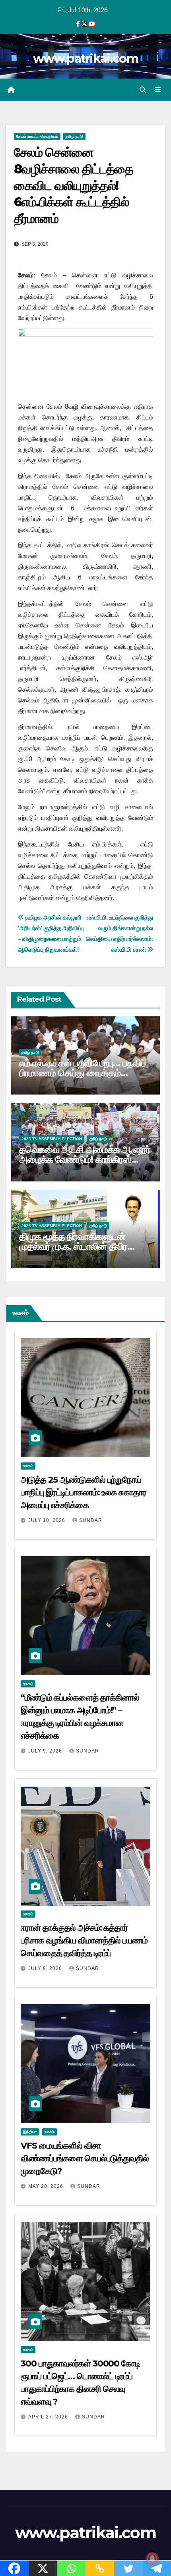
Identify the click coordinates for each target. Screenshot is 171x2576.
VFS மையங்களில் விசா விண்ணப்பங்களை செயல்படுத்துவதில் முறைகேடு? (85, 2158)
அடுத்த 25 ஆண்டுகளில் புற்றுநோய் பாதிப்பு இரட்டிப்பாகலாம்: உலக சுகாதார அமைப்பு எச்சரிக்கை (84, 1492)
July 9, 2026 (46, 1751)
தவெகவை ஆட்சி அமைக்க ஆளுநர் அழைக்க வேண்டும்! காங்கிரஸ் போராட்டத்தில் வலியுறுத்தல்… (85, 1159)
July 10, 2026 (48, 1520)
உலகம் (28, 1466)
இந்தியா (30, 2132)
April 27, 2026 (49, 2417)
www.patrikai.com (85, 59)
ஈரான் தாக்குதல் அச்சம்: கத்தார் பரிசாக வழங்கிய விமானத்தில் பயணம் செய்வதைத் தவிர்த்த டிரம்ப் (84, 1940)
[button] (143, 90)
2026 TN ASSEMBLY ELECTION (52, 1139)
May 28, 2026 (47, 2186)
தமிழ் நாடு (74, 136)
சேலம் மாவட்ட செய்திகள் (37, 136)
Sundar (91, 1520)
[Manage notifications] (152, 2559)
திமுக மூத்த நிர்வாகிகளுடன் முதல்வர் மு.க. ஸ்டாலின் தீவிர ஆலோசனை (73, 1246)
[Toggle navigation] (158, 90)
